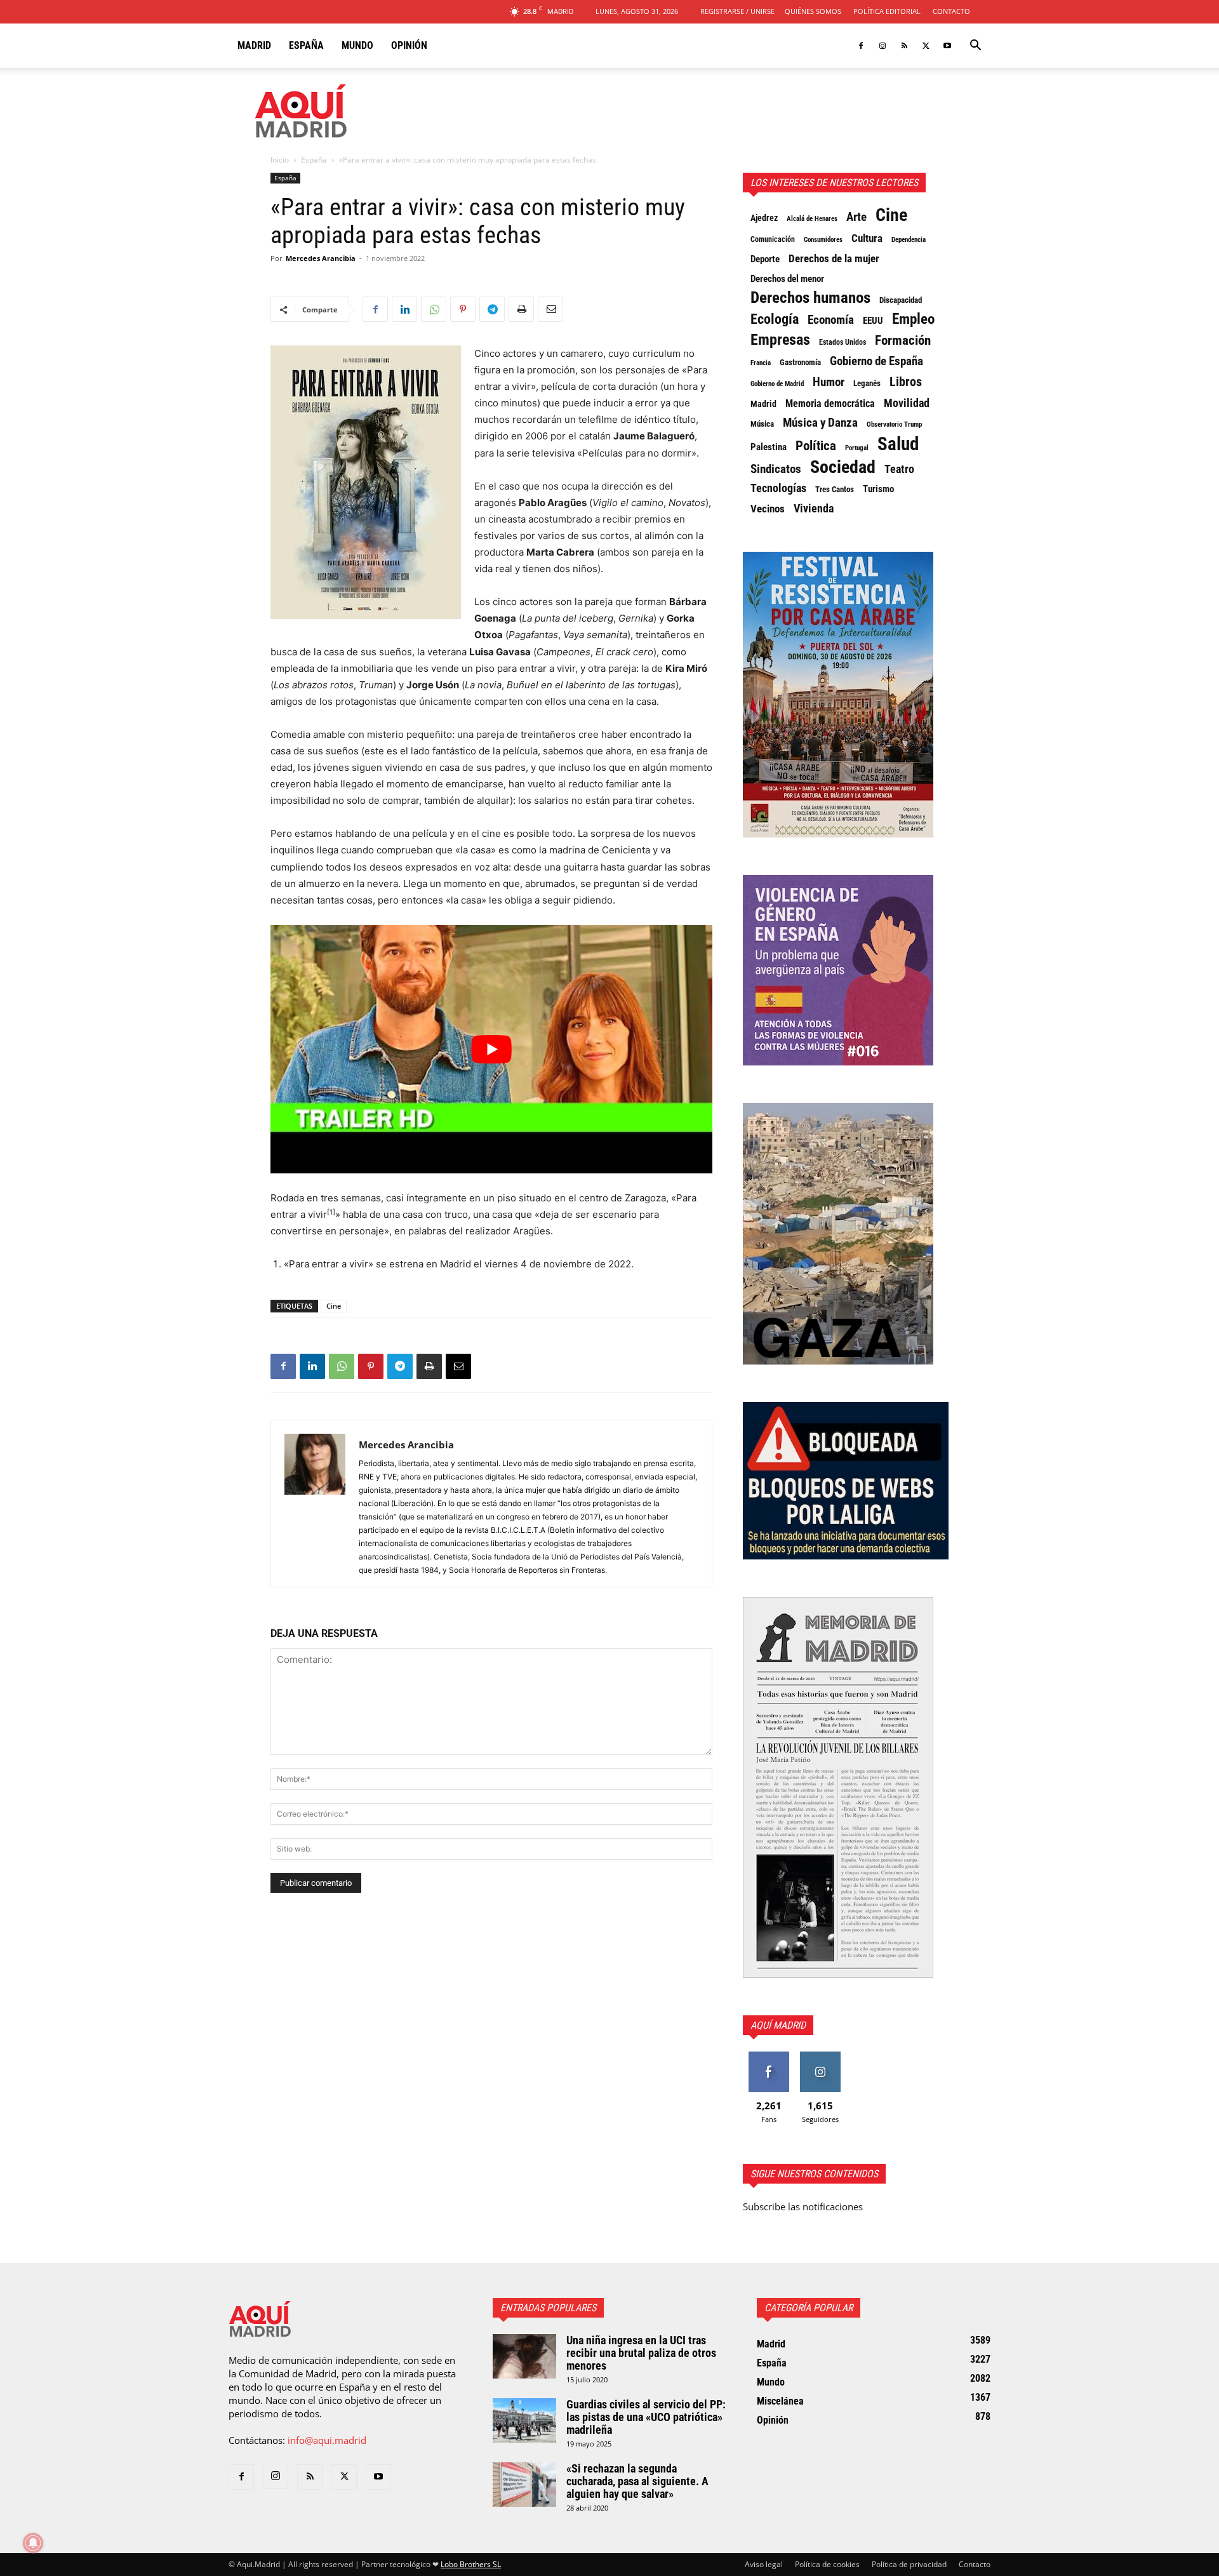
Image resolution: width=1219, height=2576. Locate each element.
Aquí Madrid (778, 2025)
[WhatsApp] (434, 309)
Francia (761, 363)
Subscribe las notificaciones (803, 2206)
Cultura (867, 238)
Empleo (913, 319)
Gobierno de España (876, 361)
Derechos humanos (810, 298)
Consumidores (823, 239)
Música (762, 424)
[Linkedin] (404, 309)
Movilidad (907, 403)
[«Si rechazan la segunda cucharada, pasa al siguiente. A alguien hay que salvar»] (524, 2485)
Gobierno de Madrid (777, 384)
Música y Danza (820, 423)
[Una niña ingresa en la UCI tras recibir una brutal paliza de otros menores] (524, 2356)
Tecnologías (778, 488)
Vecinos (768, 509)
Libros (906, 382)
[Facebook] (861, 46)
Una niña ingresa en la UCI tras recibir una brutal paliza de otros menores (641, 2353)
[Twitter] (926, 46)
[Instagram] (883, 46)
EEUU (873, 321)
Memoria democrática (830, 404)
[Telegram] (492, 309)
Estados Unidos (843, 342)
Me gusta (769, 2056)
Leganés (867, 383)
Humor (829, 382)
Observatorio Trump (894, 424)
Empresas (780, 340)
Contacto (951, 11)
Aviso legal (764, 2564)
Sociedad (843, 467)
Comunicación (773, 239)
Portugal (857, 448)
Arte (856, 217)
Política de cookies (827, 2564)
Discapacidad (901, 300)
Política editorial (887, 11)
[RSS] (904, 46)
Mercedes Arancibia (321, 258)
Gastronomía (800, 362)
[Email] (550, 309)
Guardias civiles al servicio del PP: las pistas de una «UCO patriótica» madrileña (646, 2417)
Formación (903, 340)
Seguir (820, 2056)
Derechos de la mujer (834, 258)
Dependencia (909, 239)
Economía (831, 320)
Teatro (899, 469)
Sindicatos (776, 469)
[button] (975, 46)
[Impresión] (521, 309)
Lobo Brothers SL (471, 2564)
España (306, 45)
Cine (334, 1306)
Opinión (409, 45)
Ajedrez (764, 218)
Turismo (878, 489)
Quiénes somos (813, 11)
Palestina (769, 447)
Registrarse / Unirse (737, 11)
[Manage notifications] (33, 2543)
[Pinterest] (463, 309)
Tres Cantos (835, 489)
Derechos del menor (787, 279)
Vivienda (814, 509)
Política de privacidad (909, 2564)
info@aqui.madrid (327, 2440)
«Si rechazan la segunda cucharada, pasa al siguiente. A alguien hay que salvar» (637, 2481)
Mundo (357, 45)
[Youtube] (947, 46)
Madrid (254, 45)
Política (816, 446)
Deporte (765, 259)
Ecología (775, 319)
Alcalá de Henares (812, 219)
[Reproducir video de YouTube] (491, 1049)
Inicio (280, 160)
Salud (898, 444)
